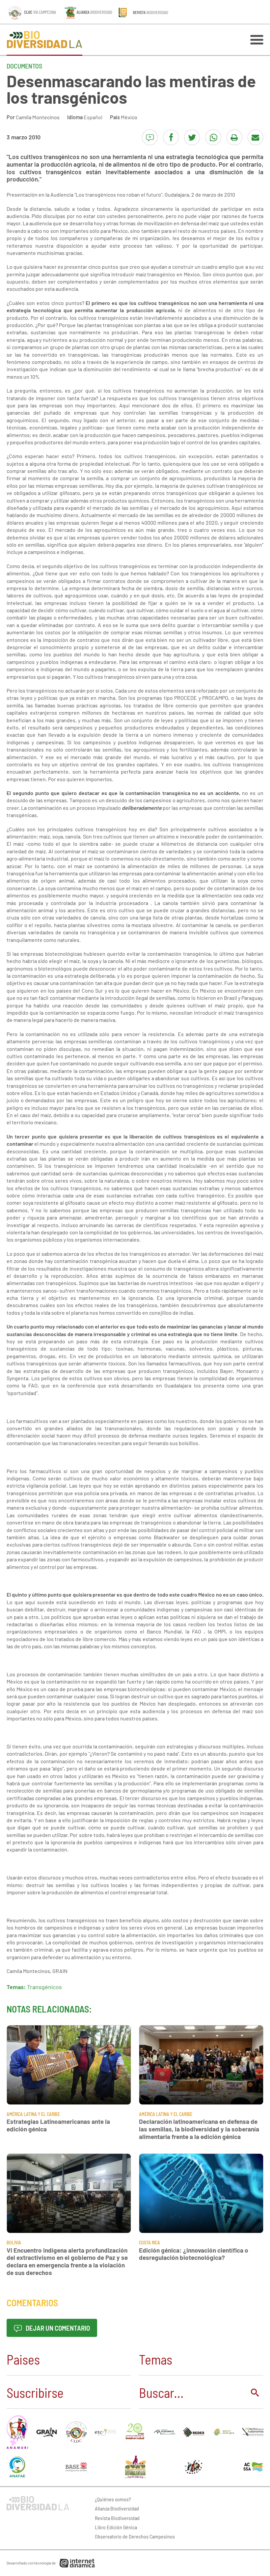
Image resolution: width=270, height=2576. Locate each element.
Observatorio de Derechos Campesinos (135, 2536)
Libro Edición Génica (116, 2527)
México (129, 117)
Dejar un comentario (57, 2328)
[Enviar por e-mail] (256, 137)
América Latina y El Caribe (33, 2114)
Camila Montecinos (38, 117)
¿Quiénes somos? (113, 2499)
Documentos (24, 66)
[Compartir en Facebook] (171, 137)
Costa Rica (149, 2243)
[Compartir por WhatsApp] (213, 137)
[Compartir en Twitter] (192, 137)
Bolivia (14, 2243)
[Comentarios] (150, 137)
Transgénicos (44, 1987)
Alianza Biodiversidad (117, 2508)
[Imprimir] (234, 137)
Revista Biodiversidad (117, 2518)
